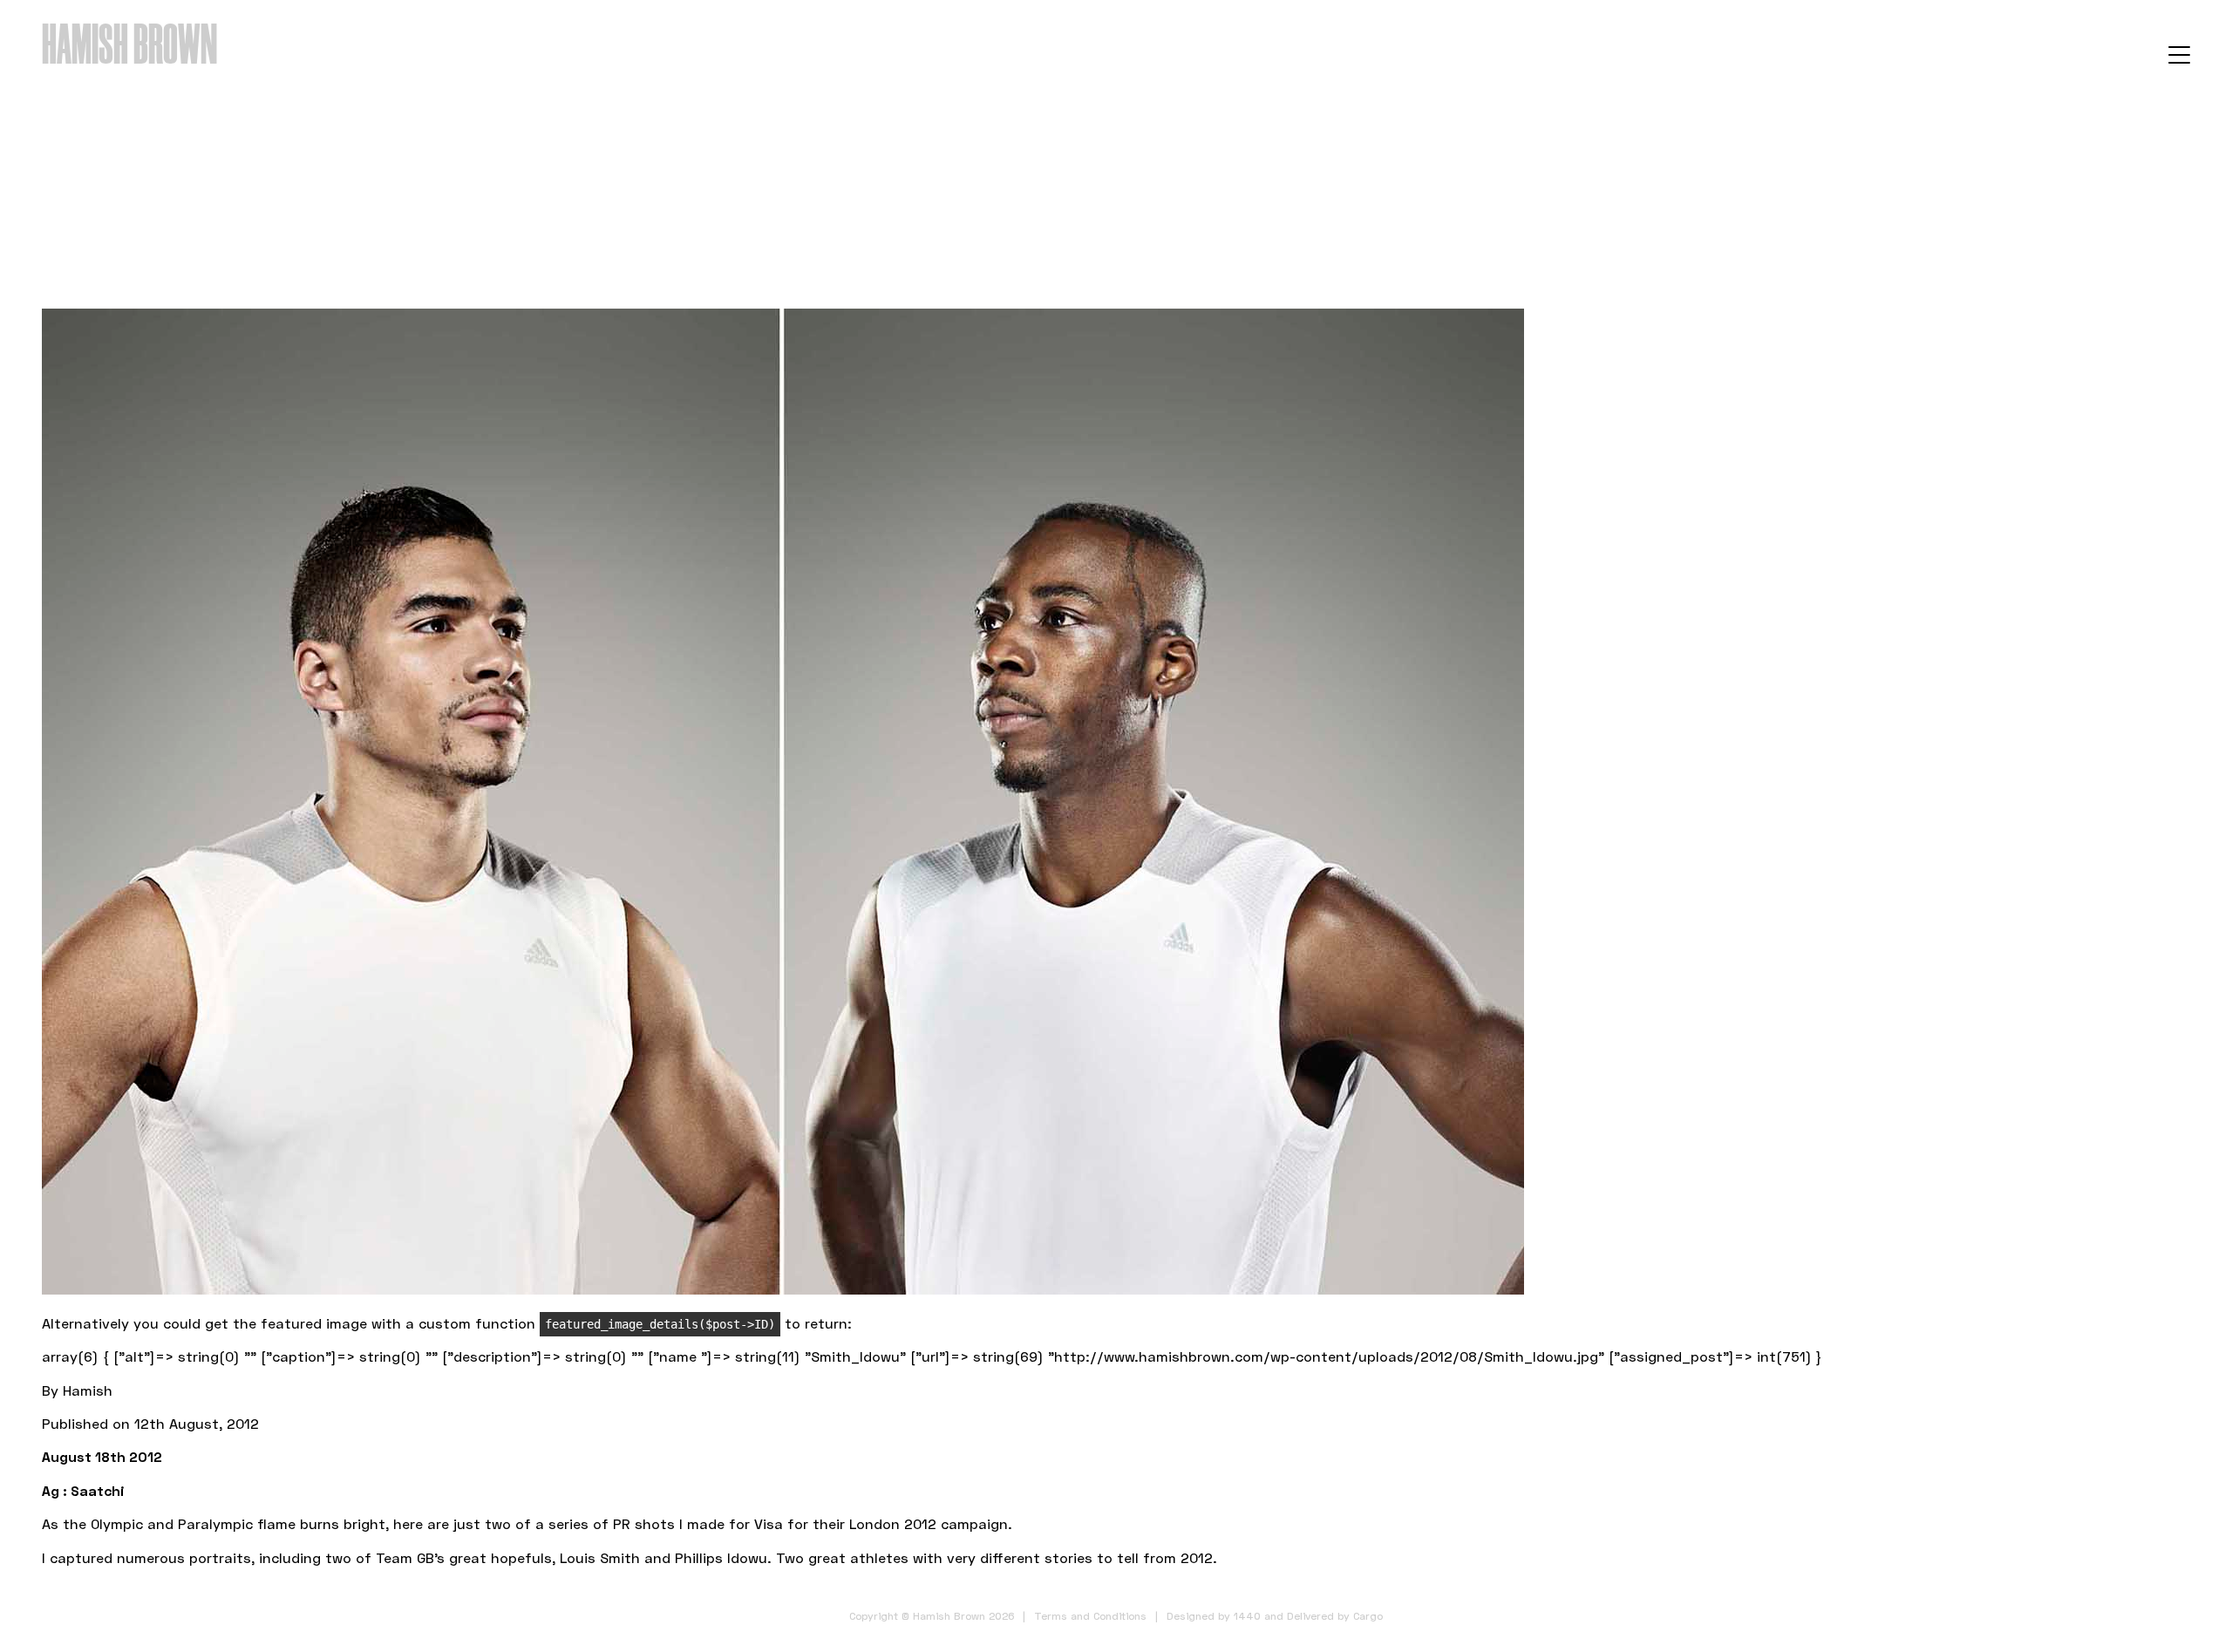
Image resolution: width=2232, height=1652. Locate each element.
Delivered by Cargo (1335, 1616)
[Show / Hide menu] (2179, 54)
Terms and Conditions (1090, 1616)
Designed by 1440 (1214, 1616)
